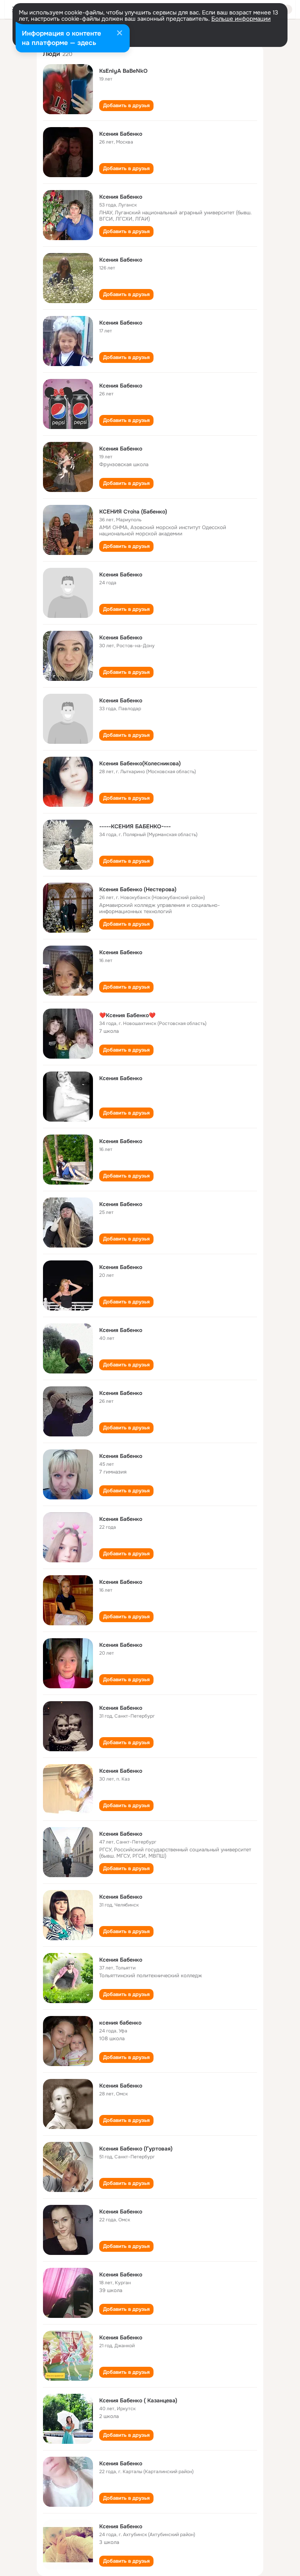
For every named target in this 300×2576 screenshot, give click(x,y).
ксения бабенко (120, 2023)
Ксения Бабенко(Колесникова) (140, 763)
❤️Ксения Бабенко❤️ (127, 1015)
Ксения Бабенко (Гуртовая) (136, 2149)
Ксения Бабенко (121, 134)
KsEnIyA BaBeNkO (123, 71)
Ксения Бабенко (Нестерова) (138, 889)
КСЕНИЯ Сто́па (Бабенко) (133, 512)
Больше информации (241, 19)
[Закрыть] (120, 34)
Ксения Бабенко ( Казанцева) (138, 2400)
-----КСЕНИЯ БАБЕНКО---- (135, 826)
